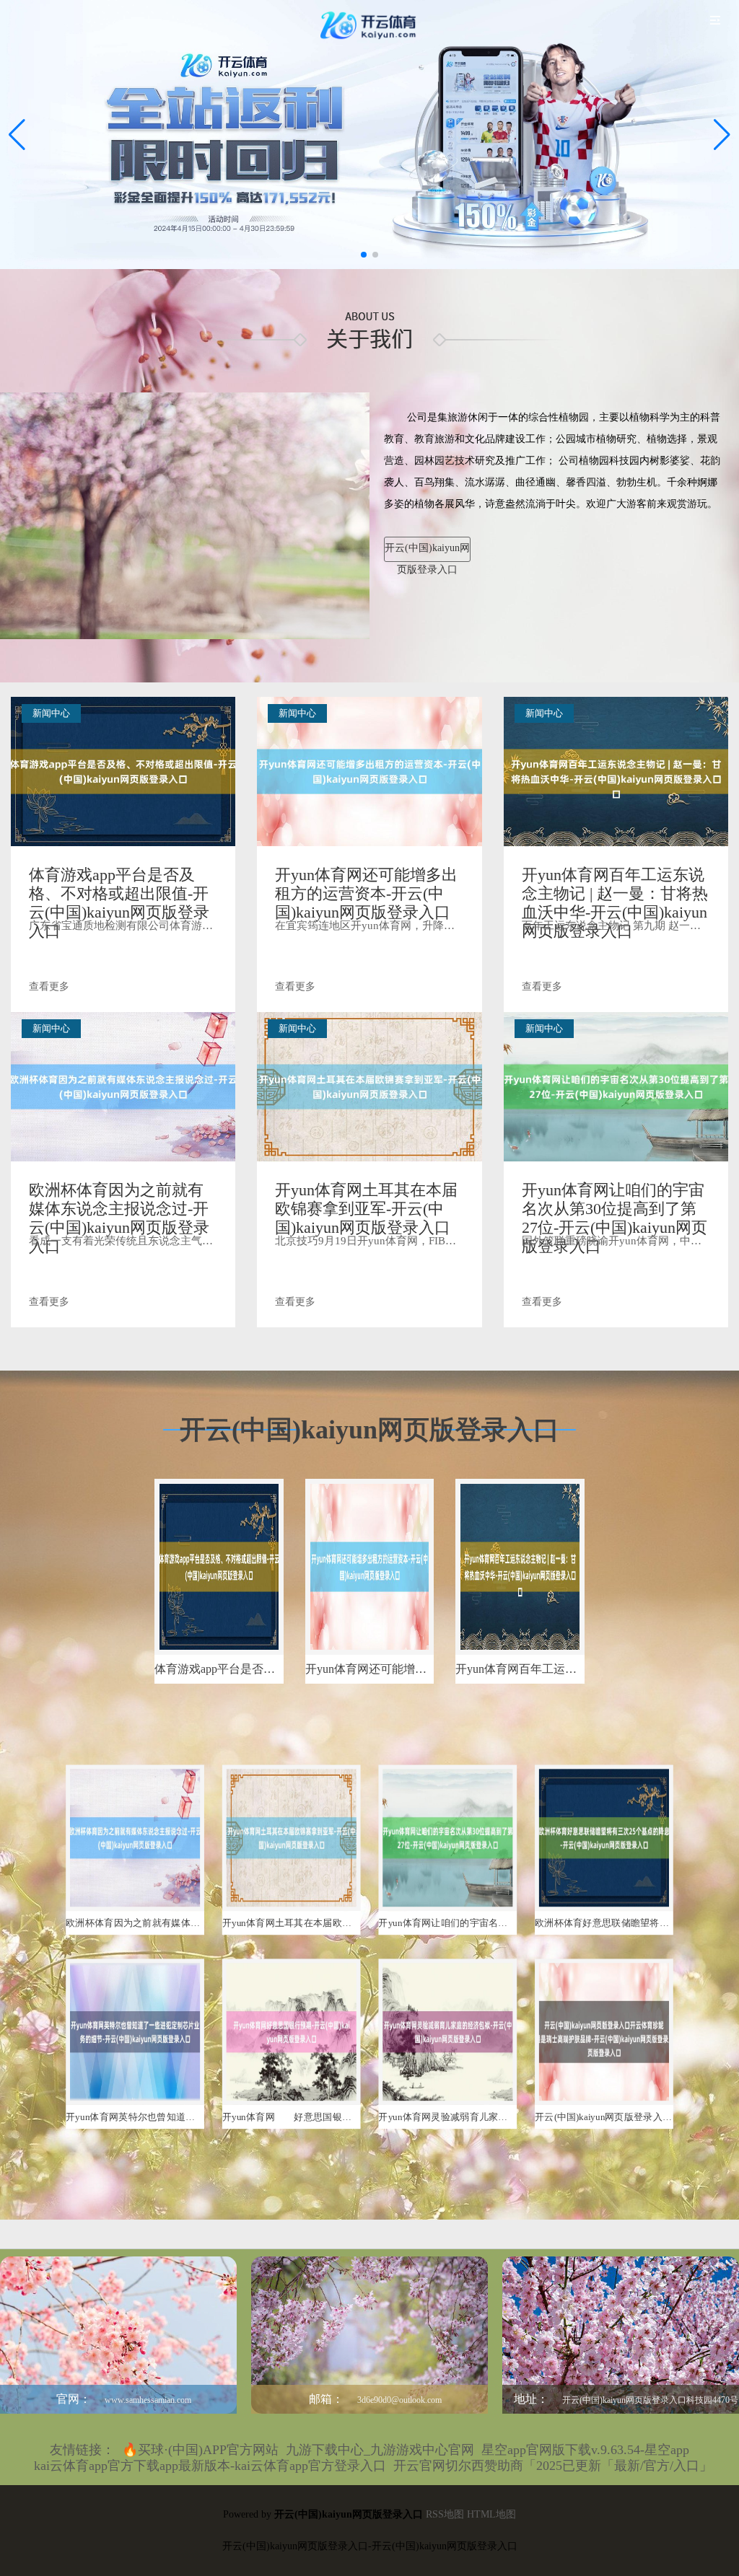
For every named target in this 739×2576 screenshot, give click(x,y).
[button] (722, 135)
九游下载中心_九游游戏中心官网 (380, 2450)
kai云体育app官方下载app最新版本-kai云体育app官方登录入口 (210, 2466)
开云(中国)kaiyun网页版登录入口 (427, 552)
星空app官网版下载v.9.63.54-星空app (585, 2450)
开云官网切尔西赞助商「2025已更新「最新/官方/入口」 (553, 2466)
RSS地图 (445, 2514)
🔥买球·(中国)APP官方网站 (200, 2450)
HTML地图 (491, 2514)
